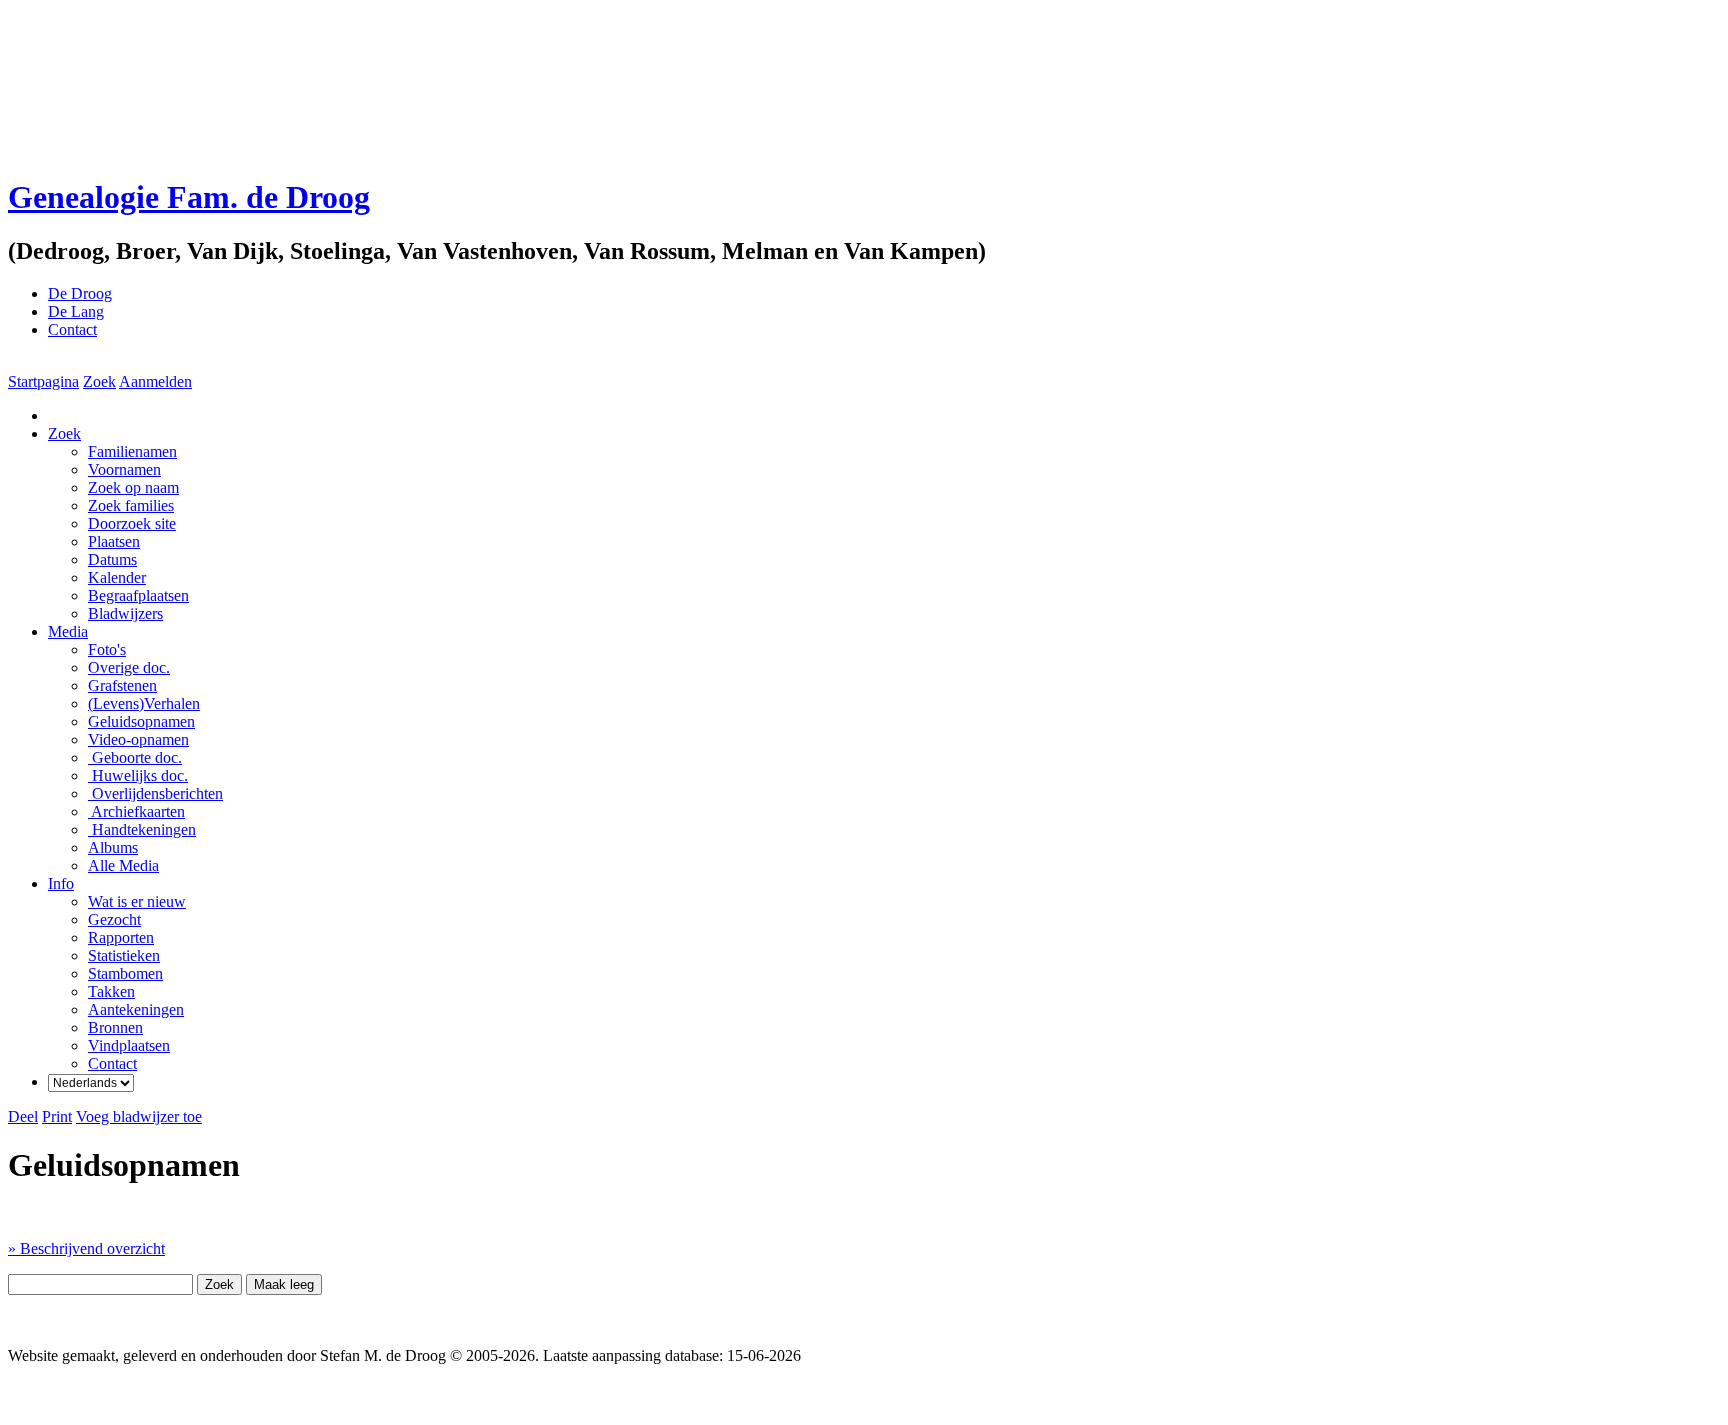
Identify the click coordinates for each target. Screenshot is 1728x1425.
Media (68, 631)
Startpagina (43, 381)
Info (61, 883)
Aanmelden (155, 381)
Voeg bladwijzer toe (139, 1116)
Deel (23, 1116)
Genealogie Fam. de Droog (189, 197)
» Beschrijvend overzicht (86, 1248)
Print (57, 1116)
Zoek (99, 381)
